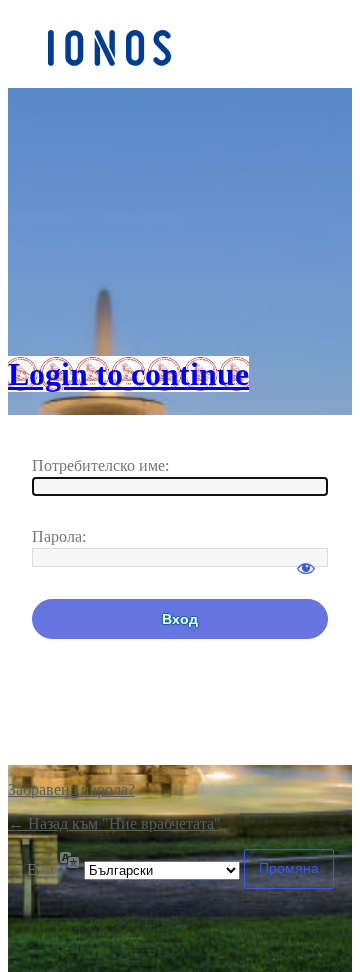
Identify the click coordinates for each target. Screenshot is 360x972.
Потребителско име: (100, 465)
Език (43, 869)
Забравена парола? (71, 789)
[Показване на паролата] (306, 559)
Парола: (59, 536)
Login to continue (128, 374)
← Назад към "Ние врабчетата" (114, 823)
